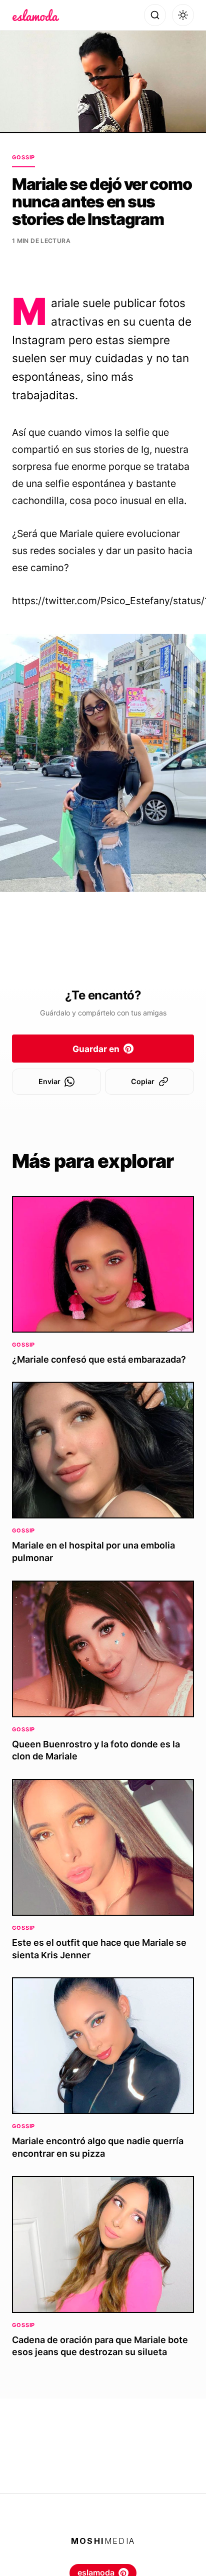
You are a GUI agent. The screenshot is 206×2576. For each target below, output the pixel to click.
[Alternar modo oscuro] (183, 15)
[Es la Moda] (36, 15)
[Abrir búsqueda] (155, 15)
